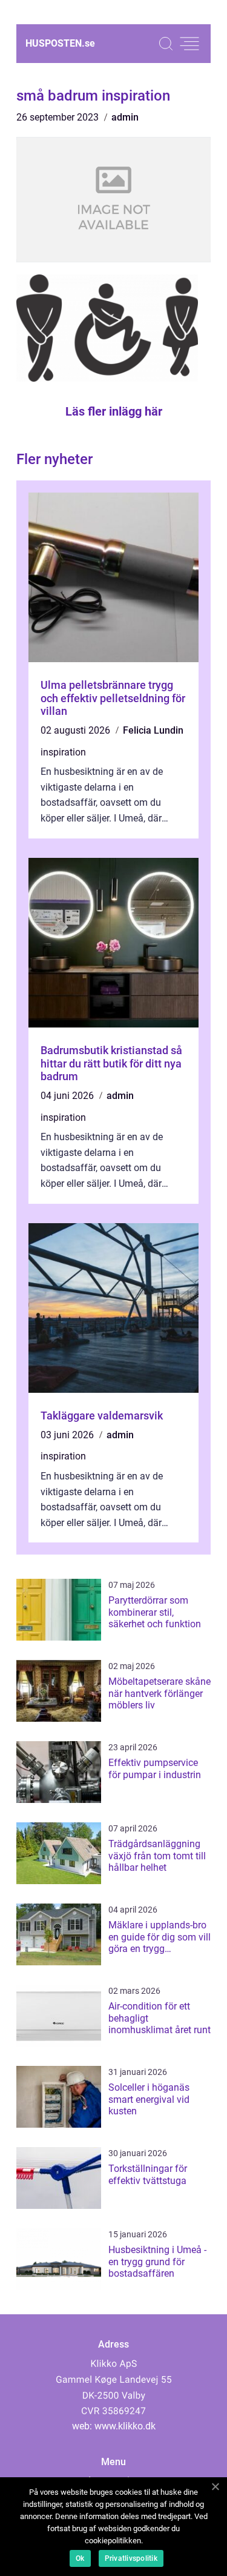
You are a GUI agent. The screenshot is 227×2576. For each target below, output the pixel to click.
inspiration (63, 752)
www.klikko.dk (125, 2426)
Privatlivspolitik (131, 2558)
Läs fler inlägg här (114, 411)
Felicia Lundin (153, 730)
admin (125, 117)
